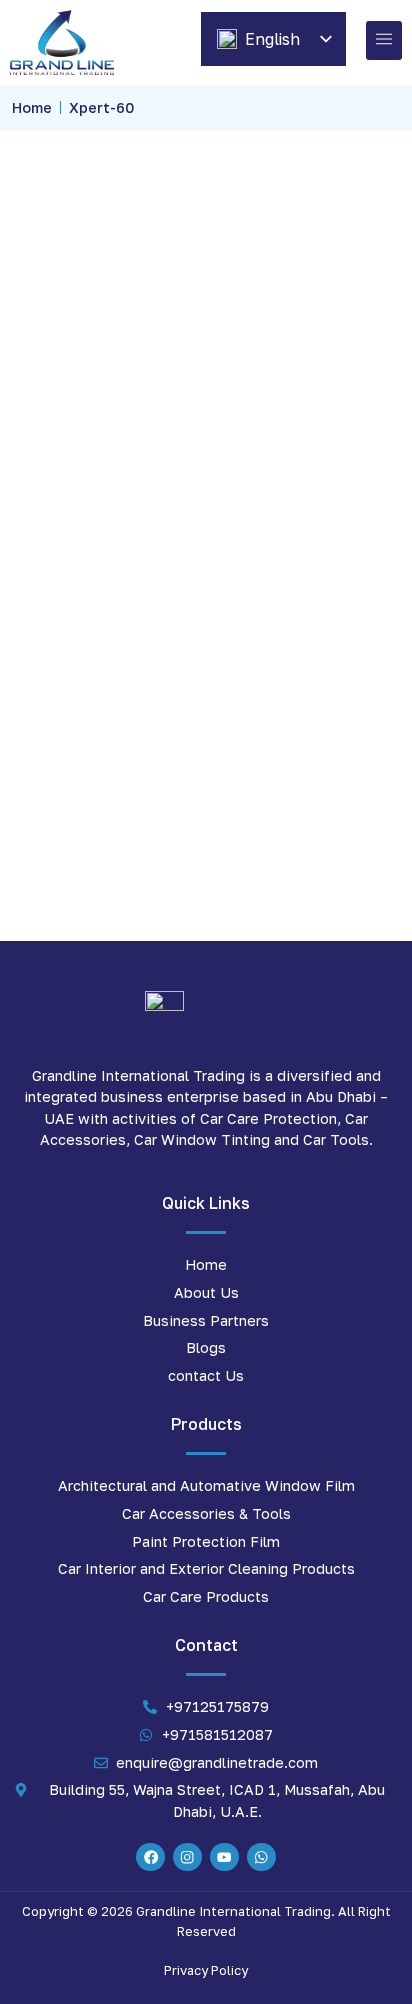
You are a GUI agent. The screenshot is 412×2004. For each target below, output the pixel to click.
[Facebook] (150, 1857)
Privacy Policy (206, 1970)
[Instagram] (187, 1857)
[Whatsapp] (261, 1857)
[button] (384, 40)
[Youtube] (224, 1857)
